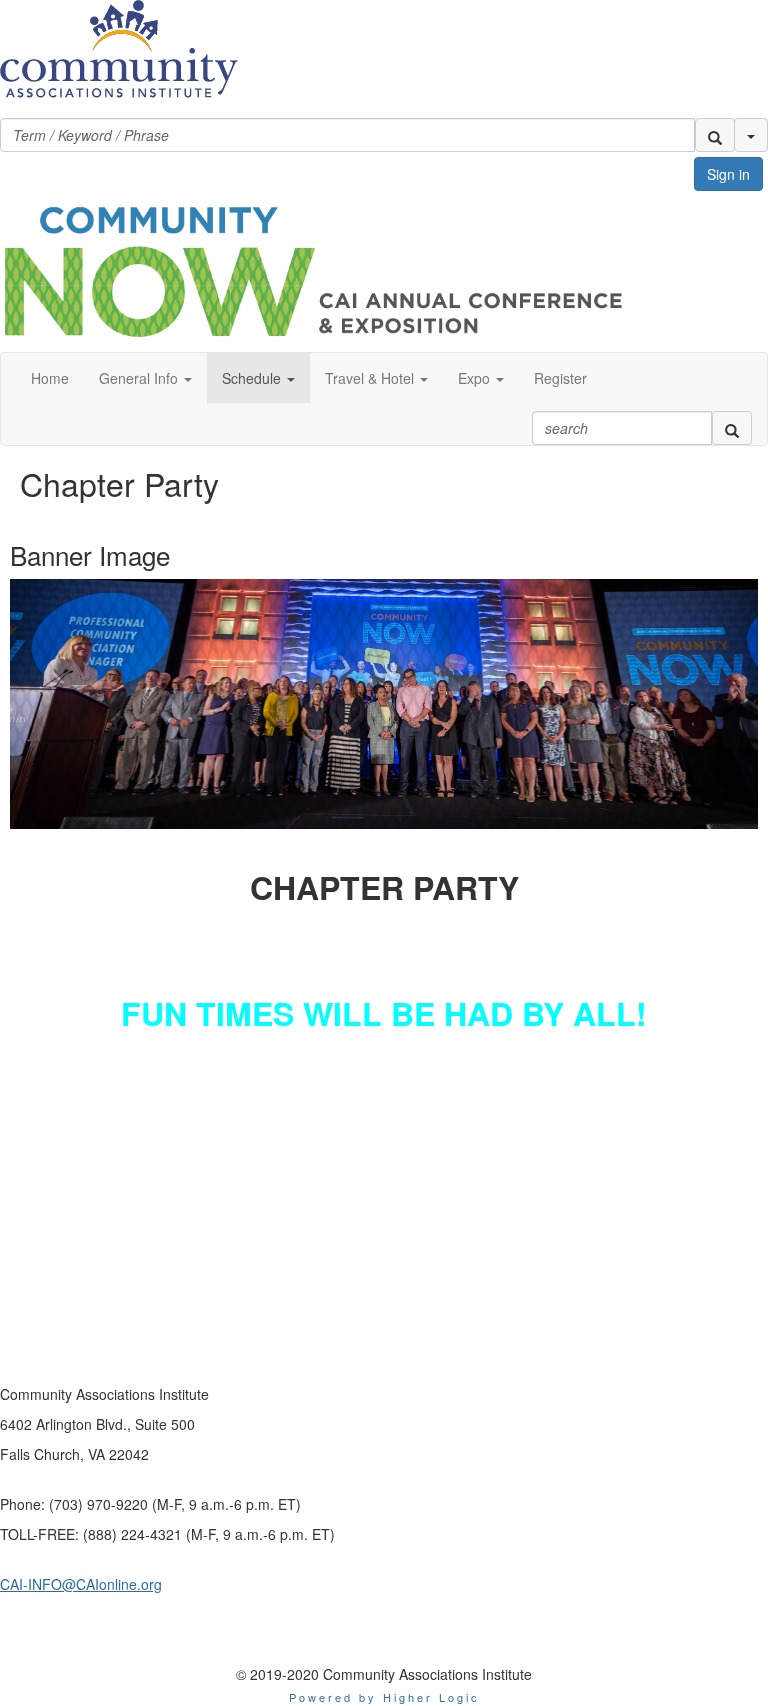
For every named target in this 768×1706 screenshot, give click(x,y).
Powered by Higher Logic (384, 1697)
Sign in (728, 174)
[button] (715, 135)
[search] (732, 428)
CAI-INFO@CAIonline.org (81, 1584)
